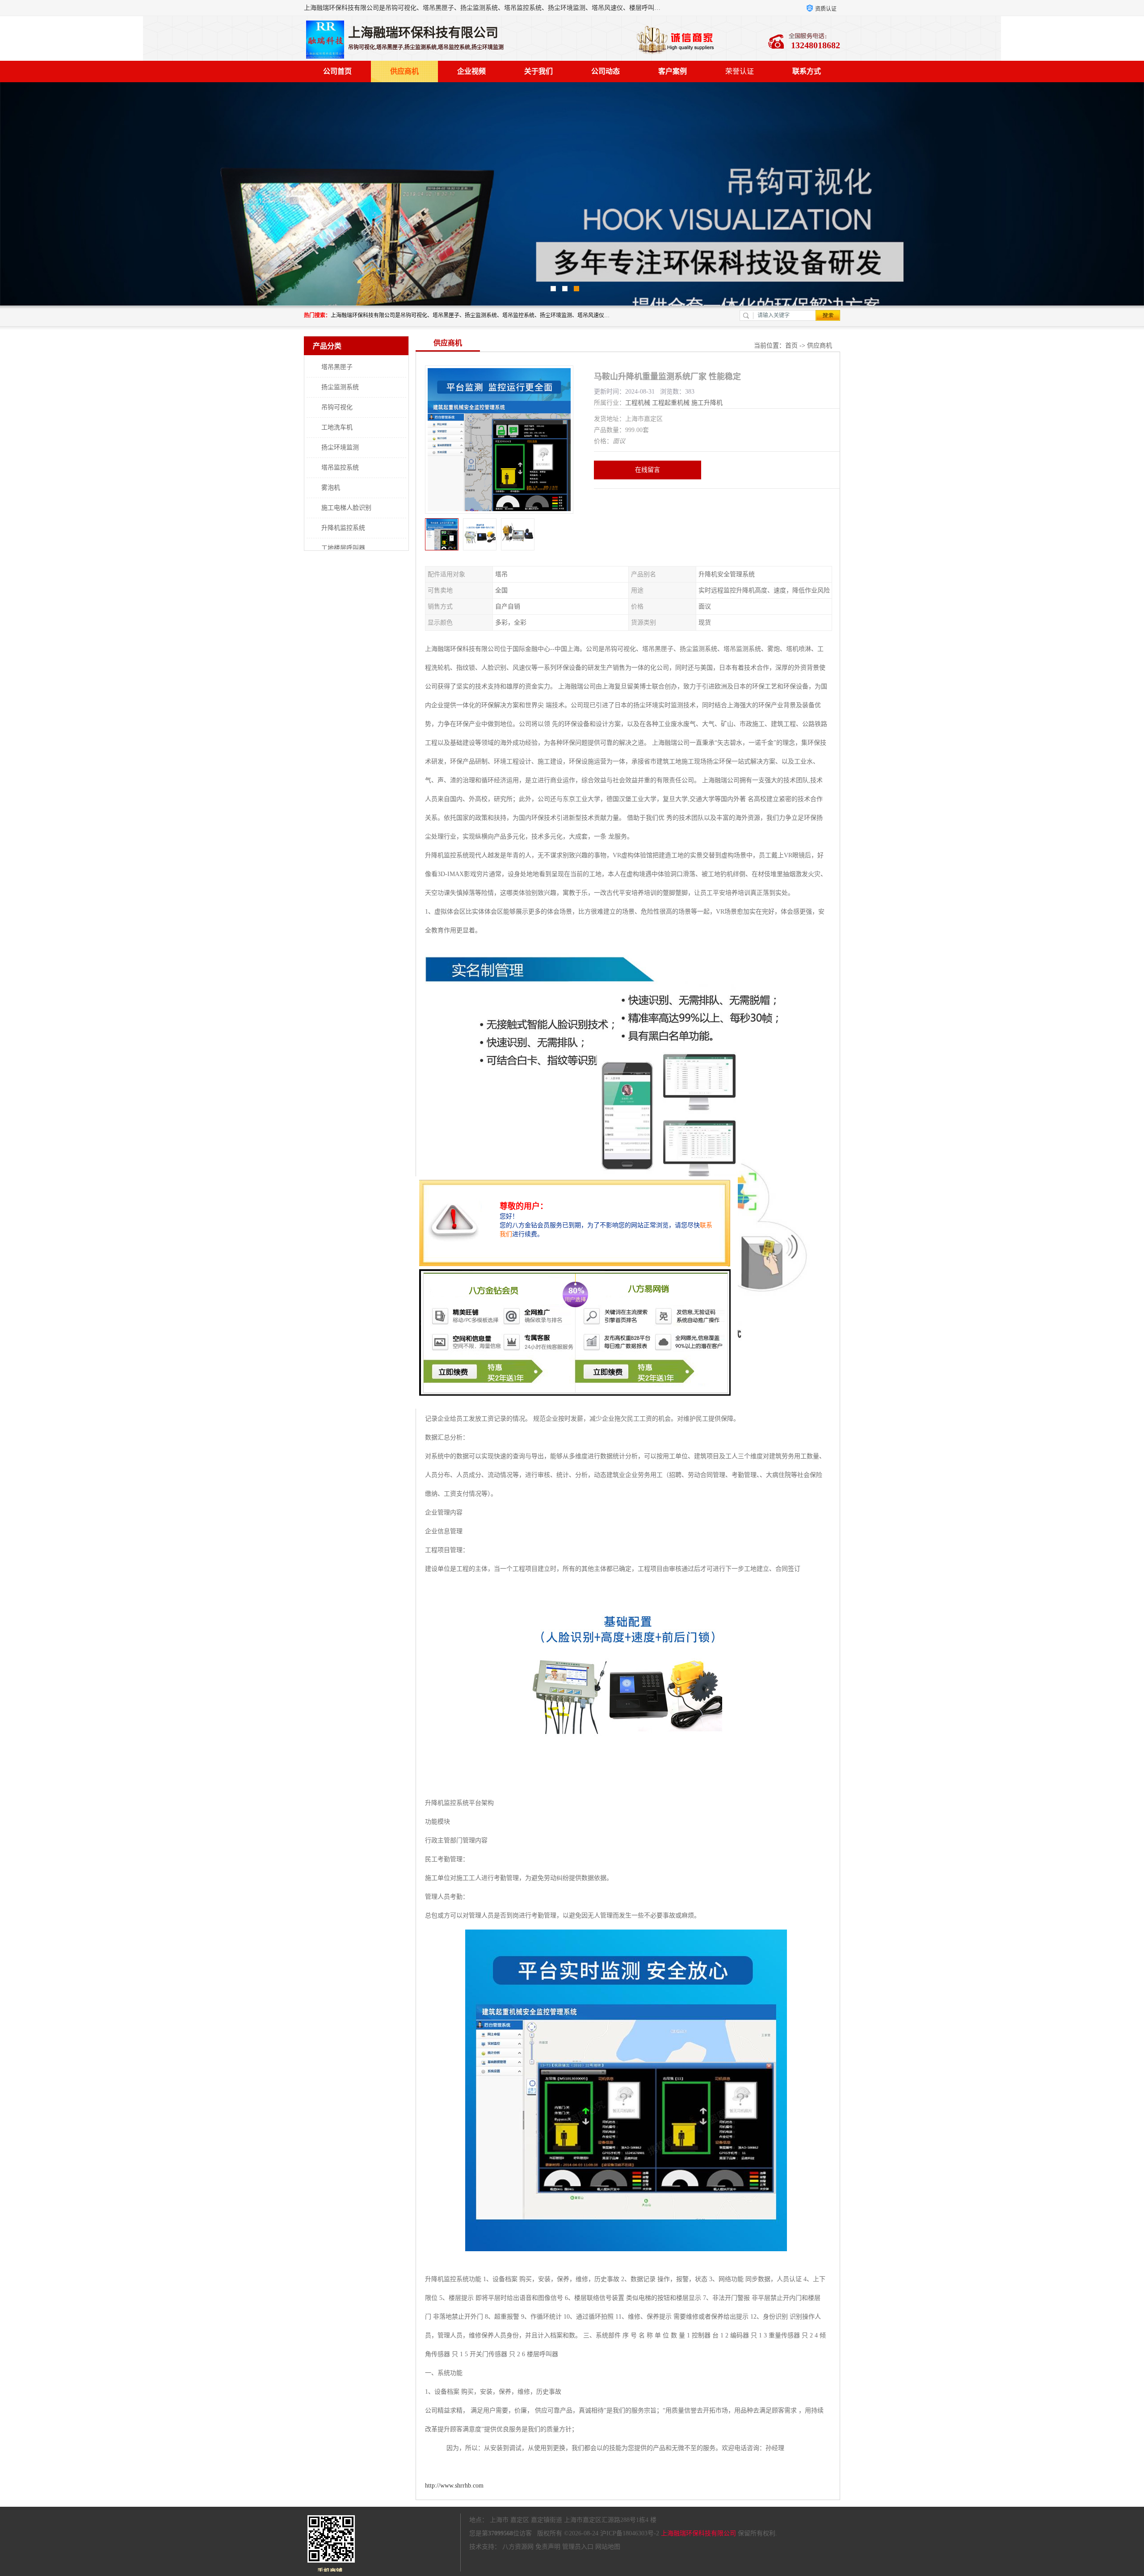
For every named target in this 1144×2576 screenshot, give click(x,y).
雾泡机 (331, 488)
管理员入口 (578, 2547)
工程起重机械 (671, 403)
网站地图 (608, 2547)
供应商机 (404, 71)
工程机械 (638, 403)
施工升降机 (707, 403)
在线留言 (648, 470)
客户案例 (673, 71)
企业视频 (471, 71)
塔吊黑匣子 (337, 367)
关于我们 (538, 71)
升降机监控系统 (343, 528)
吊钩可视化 (337, 407)
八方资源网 (518, 2547)
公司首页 (337, 71)
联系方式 (807, 71)
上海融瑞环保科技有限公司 (698, 2533)
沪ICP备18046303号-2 (630, 2533)
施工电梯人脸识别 (346, 508)
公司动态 (606, 71)
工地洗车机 (337, 427)
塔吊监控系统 (340, 468)
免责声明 (548, 2547)
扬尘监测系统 (340, 387)
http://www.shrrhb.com (454, 2486)
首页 (791, 346)
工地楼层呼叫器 (343, 548)
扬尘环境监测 (340, 447)
